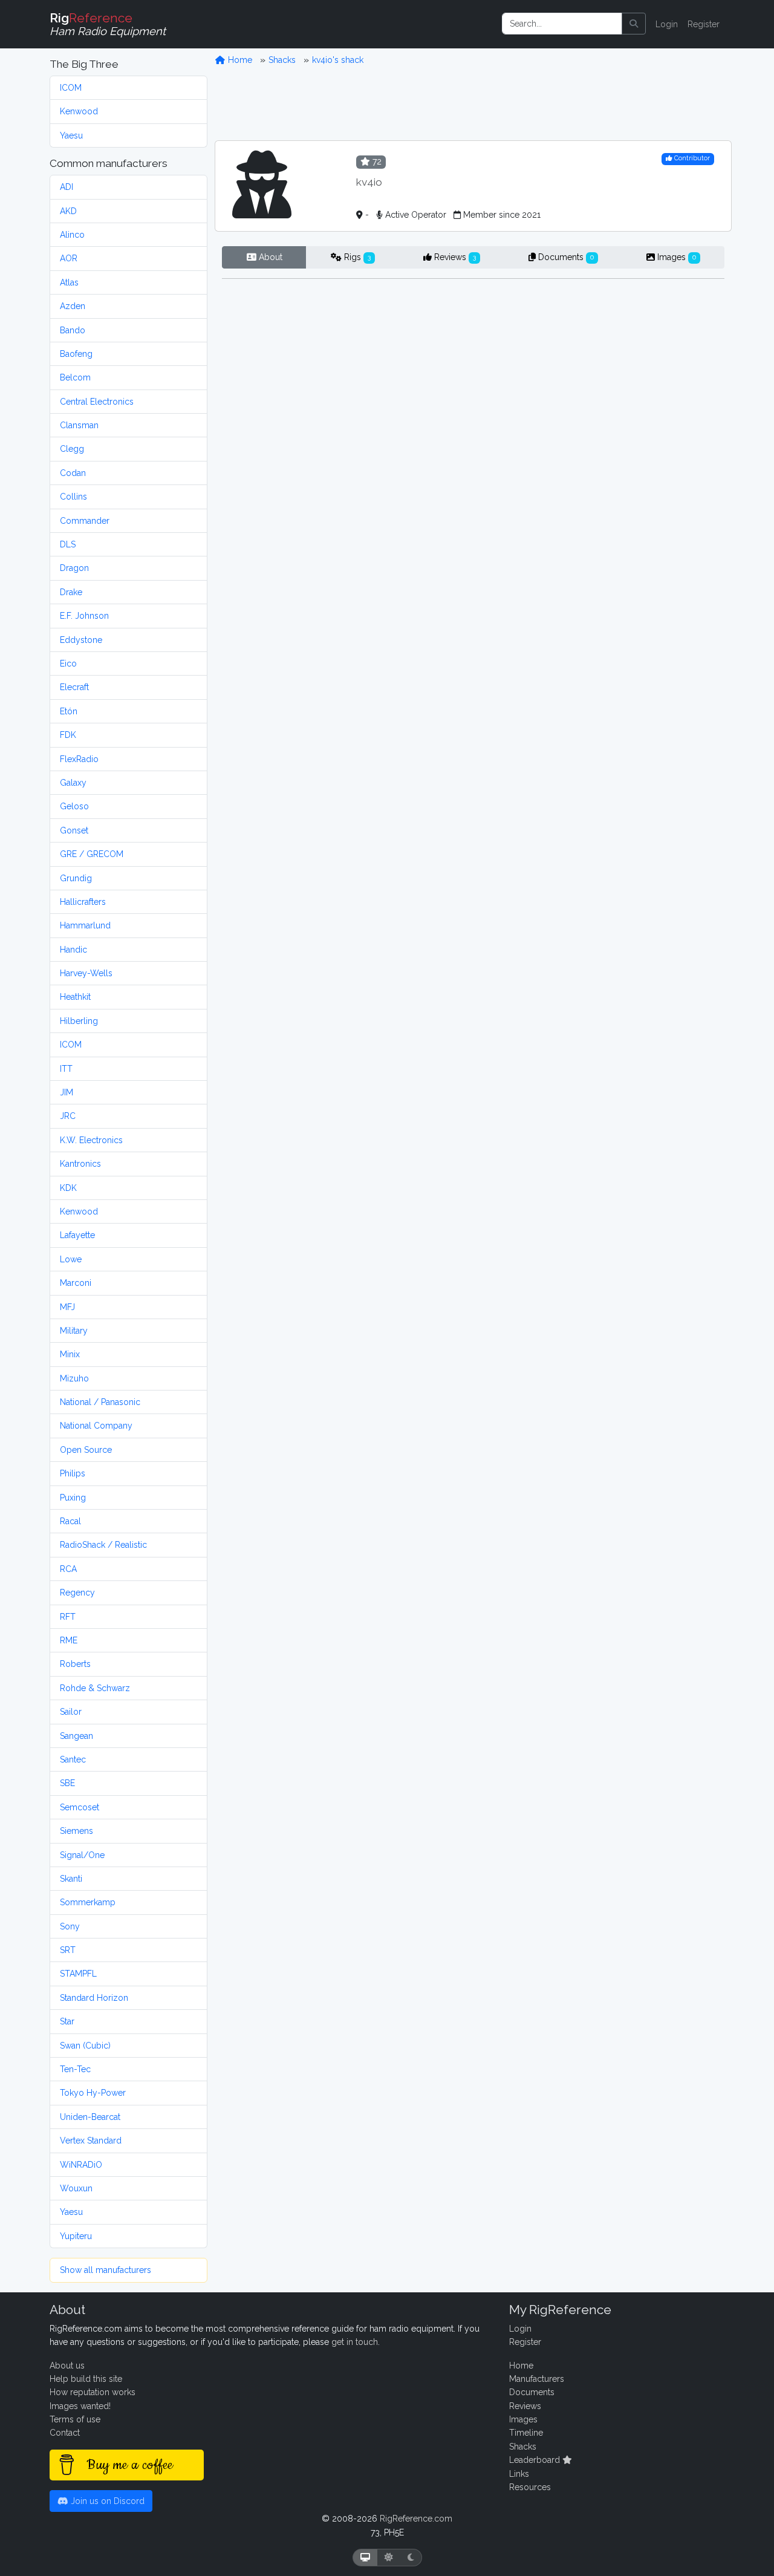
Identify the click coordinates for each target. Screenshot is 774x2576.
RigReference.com (416, 2519)
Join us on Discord (106, 2501)
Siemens (76, 1831)
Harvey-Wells (86, 973)
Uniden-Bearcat (90, 2117)
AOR (69, 258)
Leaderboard (536, 2460)
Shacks (282, 60)
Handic (73, 950)
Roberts (75, 1664)
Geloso (74, 806)
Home (239, 60)
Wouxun (76, 2188)
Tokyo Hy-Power (93, 2093)
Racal (70, 1521)
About (269, 257)
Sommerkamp (88, 1902)
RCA (68, 1569)
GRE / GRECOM (92, 854)
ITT (66, 1069)
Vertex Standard (91, 2141)
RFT (68, 1617)
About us (67, 2366)
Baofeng (76, 354)
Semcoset (80, 1807)
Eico (68, 664)
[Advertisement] (473, 103)
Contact (65, 2433)
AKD (68, 211)
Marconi (76, 1283)
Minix (70, 1354)
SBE (67, 1783)
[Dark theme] (411, 2558)
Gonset (74, 830)
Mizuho (74, 1378)
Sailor (71, 1712)
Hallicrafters (83, 902)
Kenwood (79, 111)
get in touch (355, 2342)
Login (667, 24)
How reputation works (93, 2392)
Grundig (76, 878)
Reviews (454, 257)
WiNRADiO (81, 2165)
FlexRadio (79, 759)
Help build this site (86, 2379)
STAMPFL (78, 1974)
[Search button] (634, 24)
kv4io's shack (338, 60)
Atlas (69, 282)
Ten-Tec (75, 2069)
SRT (68, 1950)
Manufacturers (537, 2379)
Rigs (356, 257)
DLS (68, 544)
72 (376, 161)
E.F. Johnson (84, 616)
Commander (85, 521)
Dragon (74, 568)
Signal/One (82, 1855)
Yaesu (71, 135)
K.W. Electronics (91, 1140)
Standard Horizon (94, 1998)
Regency (77, 1593)
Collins (73, 497)
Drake (71, 592)
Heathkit (75, 997)
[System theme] (365, 2558)
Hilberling (79, 1021)
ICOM (71, 88)
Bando (73, 330)
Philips (73, 1473)
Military (74, 1331)
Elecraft (74, 687)
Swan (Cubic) (85, 2046)
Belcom (75, 377)
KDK (68, 1188)
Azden (73, 306)
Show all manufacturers (106, 2270)
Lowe (71, 1259)
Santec (73, 1759)
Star (67, 2021)
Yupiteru (76, 2236)
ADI (67, 187)
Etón (69, 711)
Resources (530, 2487)
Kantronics (80, 1164)
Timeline (526, 2433)
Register (704, 24)
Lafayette (77, 1235)
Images (675, 257)
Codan (73, 473)
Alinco (72, 235)
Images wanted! (80, 2406)
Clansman (79, 425)
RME (69, 1640)
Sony (70, 1926)
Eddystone (81, 640)
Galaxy (73, 783)
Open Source (86, 1450)
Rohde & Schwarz (95, 1688)
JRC (68, 1116)
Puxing (73, 1498)
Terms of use (75, 2419)
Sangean (76, 1736)
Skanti (71, 1879)
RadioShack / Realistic (103, 1545)
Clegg (72, 449)
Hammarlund (85, 925)
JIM (67, 1092)
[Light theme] (389, 2558)
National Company (96, 1426)
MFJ (67, 1307)
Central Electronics (97, 402)
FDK (68, 735)
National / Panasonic (100, 1402)
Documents (565, 257)
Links (519, 2474)
